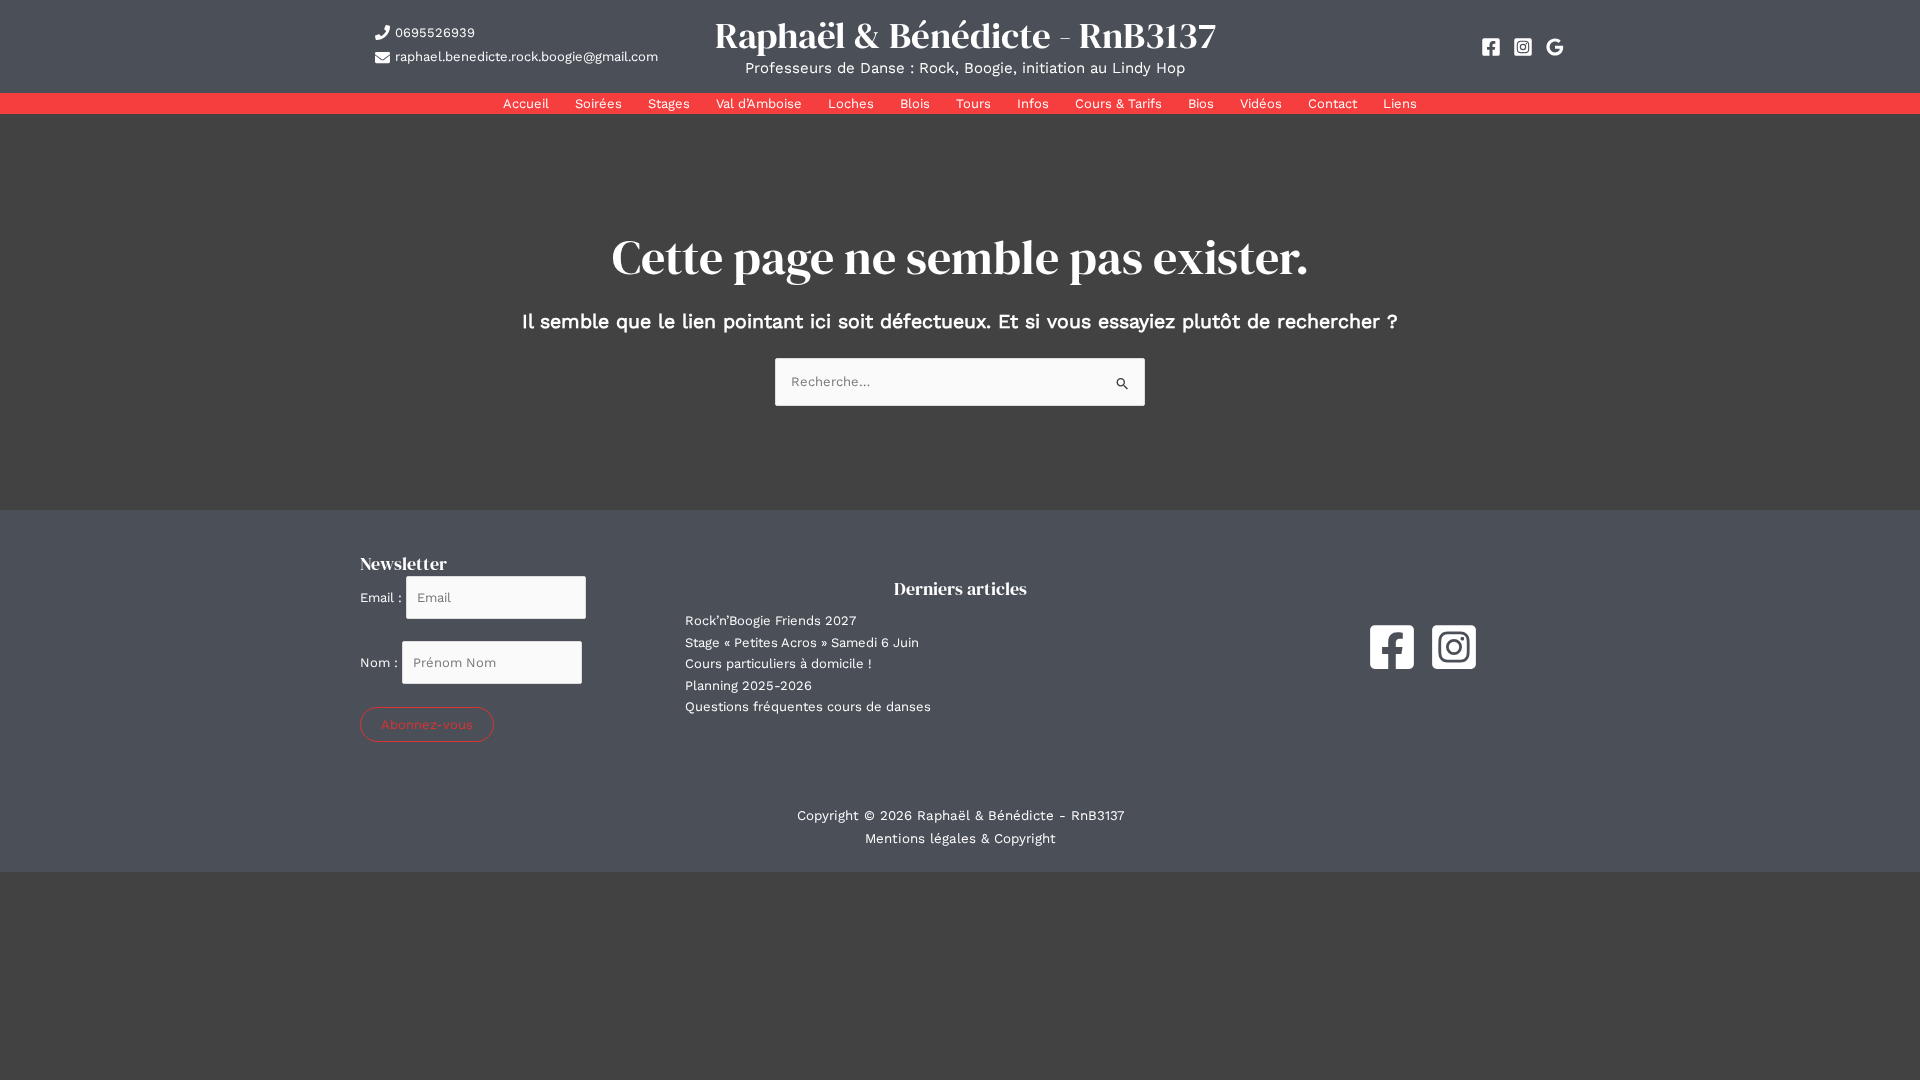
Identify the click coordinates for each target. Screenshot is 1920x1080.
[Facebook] (1491, 47)
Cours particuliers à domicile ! (778, 663)
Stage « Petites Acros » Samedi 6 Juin (802, 642)
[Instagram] (1523, 47)
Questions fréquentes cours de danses (808, 706)
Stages (669, 103)
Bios (1201, 103)
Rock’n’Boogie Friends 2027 (770, 620)
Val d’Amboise (759, 103)
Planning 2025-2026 (748, 685)
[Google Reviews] (1555, 47)
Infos (1033, 103)
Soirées (598, 103)
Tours (973, 103)
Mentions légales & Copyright (960, 838)
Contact (1332, 103)
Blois (915, 103)
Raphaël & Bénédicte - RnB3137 (965, 35)
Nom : (381, 662)
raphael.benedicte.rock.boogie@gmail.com (526, 56)
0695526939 (435, 32)
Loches (851, 103)
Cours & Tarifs (1118, 103)
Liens (1400, 103)
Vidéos (1261, 103)
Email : (383, 597)
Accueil (526, 103)
